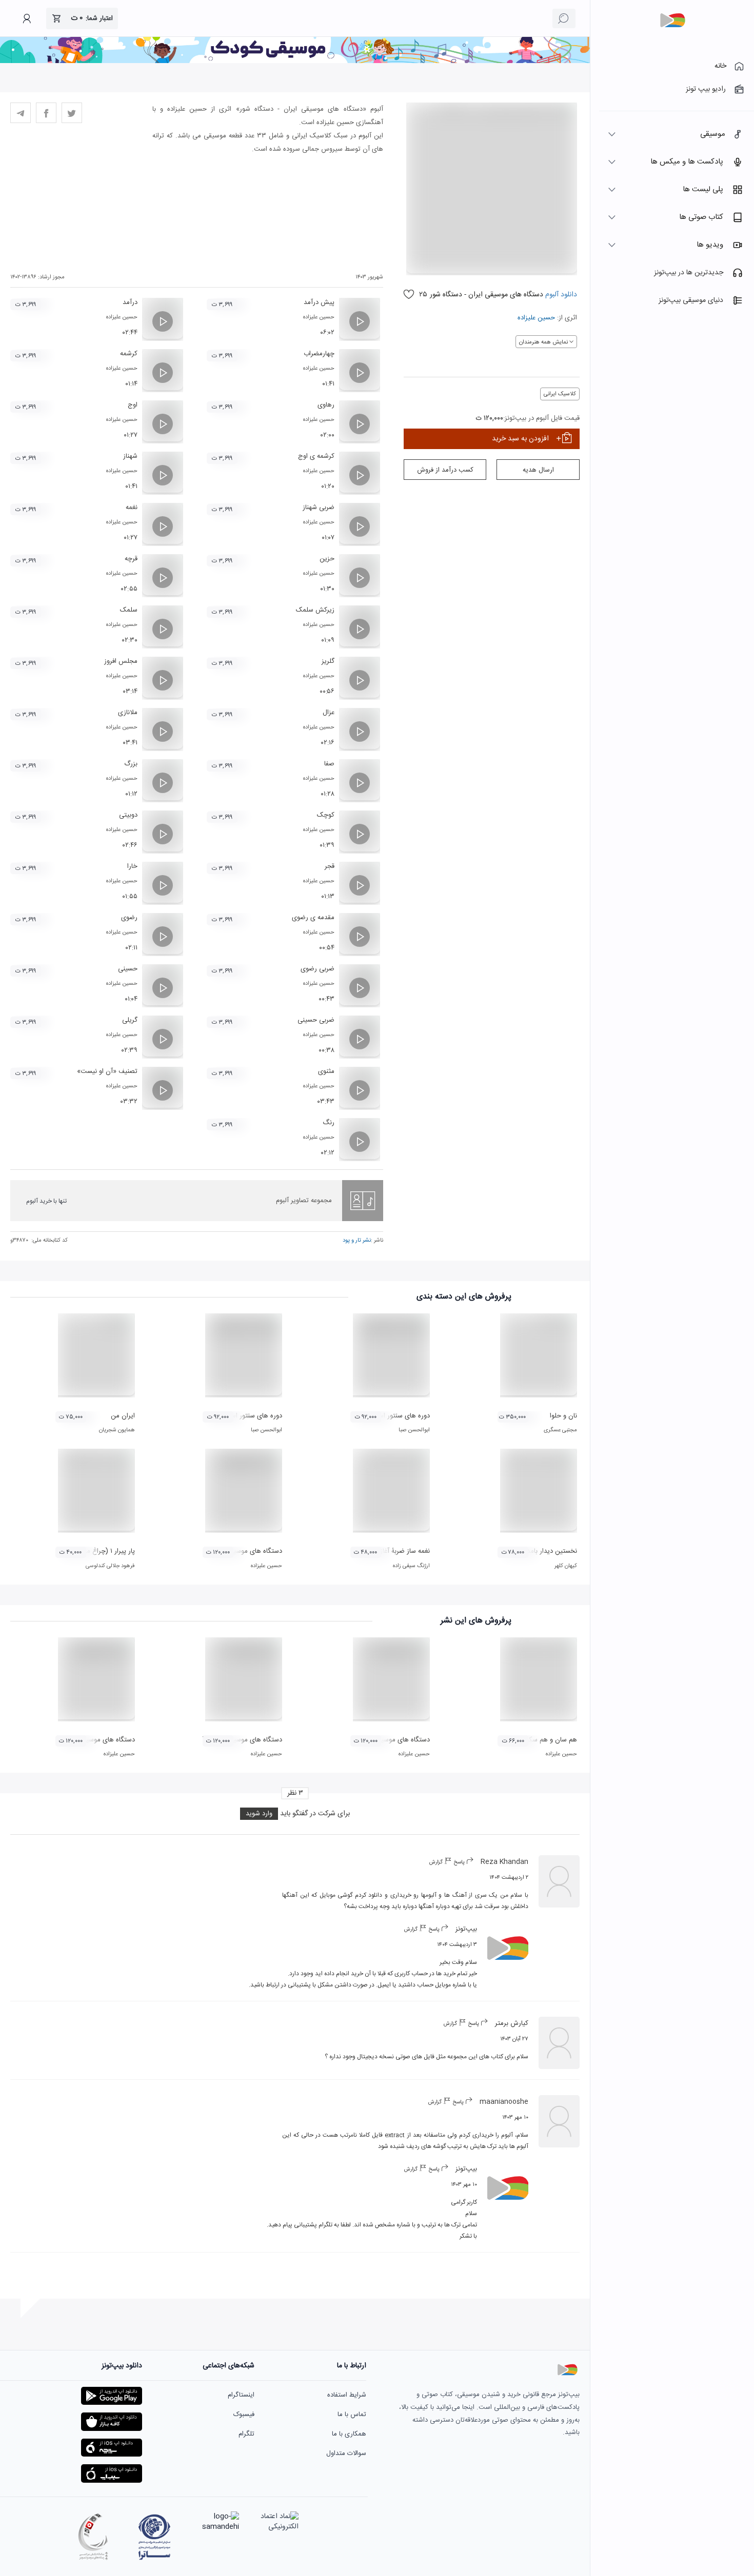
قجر (330, 866)
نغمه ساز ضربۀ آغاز (405, 1551)
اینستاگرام (241, 2395)
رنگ (329, 1123)
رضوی (129, 918)
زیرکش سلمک (315, 610)
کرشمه (129, 354)
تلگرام (246, 2434)
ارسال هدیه (538, 470)
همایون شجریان (117, 1430)
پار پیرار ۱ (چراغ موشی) (103, 1551)
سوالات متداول (346, 2453)
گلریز (328, 661)
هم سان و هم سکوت (549, 1740)
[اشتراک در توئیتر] (72, 113)
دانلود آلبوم (560, 295)
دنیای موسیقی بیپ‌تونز (691, 300)
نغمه (132, 508)
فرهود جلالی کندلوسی (110, 1566)
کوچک (326, 815)
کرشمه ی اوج (316, 456)
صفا (329, 764)
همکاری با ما (349, 2434)
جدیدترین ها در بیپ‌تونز (689, 273)
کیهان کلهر (566, 1566)
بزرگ (131, 764)
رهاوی (326, 405)
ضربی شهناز (319, 508)
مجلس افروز (121, 661)
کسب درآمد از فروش (445, 470)
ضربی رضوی (318, 969)
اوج (133, 405)
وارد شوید (259, 1814)
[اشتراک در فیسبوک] (46, 113)
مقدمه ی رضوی (313, 918)
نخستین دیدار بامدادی (547, 1551)
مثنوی (326, 1071)
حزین (327, 559)
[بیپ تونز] (672, 21)
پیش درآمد (319, 302)
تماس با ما (352, 2415)
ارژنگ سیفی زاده (411, 1566)
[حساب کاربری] (27, 18)
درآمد (130, 302)
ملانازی (128, 713)
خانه (720, 66)
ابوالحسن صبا (414, 1430)
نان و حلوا (563, 1416)
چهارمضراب (319, 354)
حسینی (128, 969)
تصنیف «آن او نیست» (107, 1071)
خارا (132, 866)
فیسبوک (244, 2415)
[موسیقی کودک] (295, 62)
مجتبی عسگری (560, 1430)
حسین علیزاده (536, 318)
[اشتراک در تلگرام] (21, 113)
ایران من (123, 1416)
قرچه (131, 559)
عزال (329, 713)
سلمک (129, 610)
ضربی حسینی (316, 1020)
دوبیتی (128, 815)
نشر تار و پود (357, 1241)
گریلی (130, 1020)
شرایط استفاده (347, 2395)
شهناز (130, 456)
